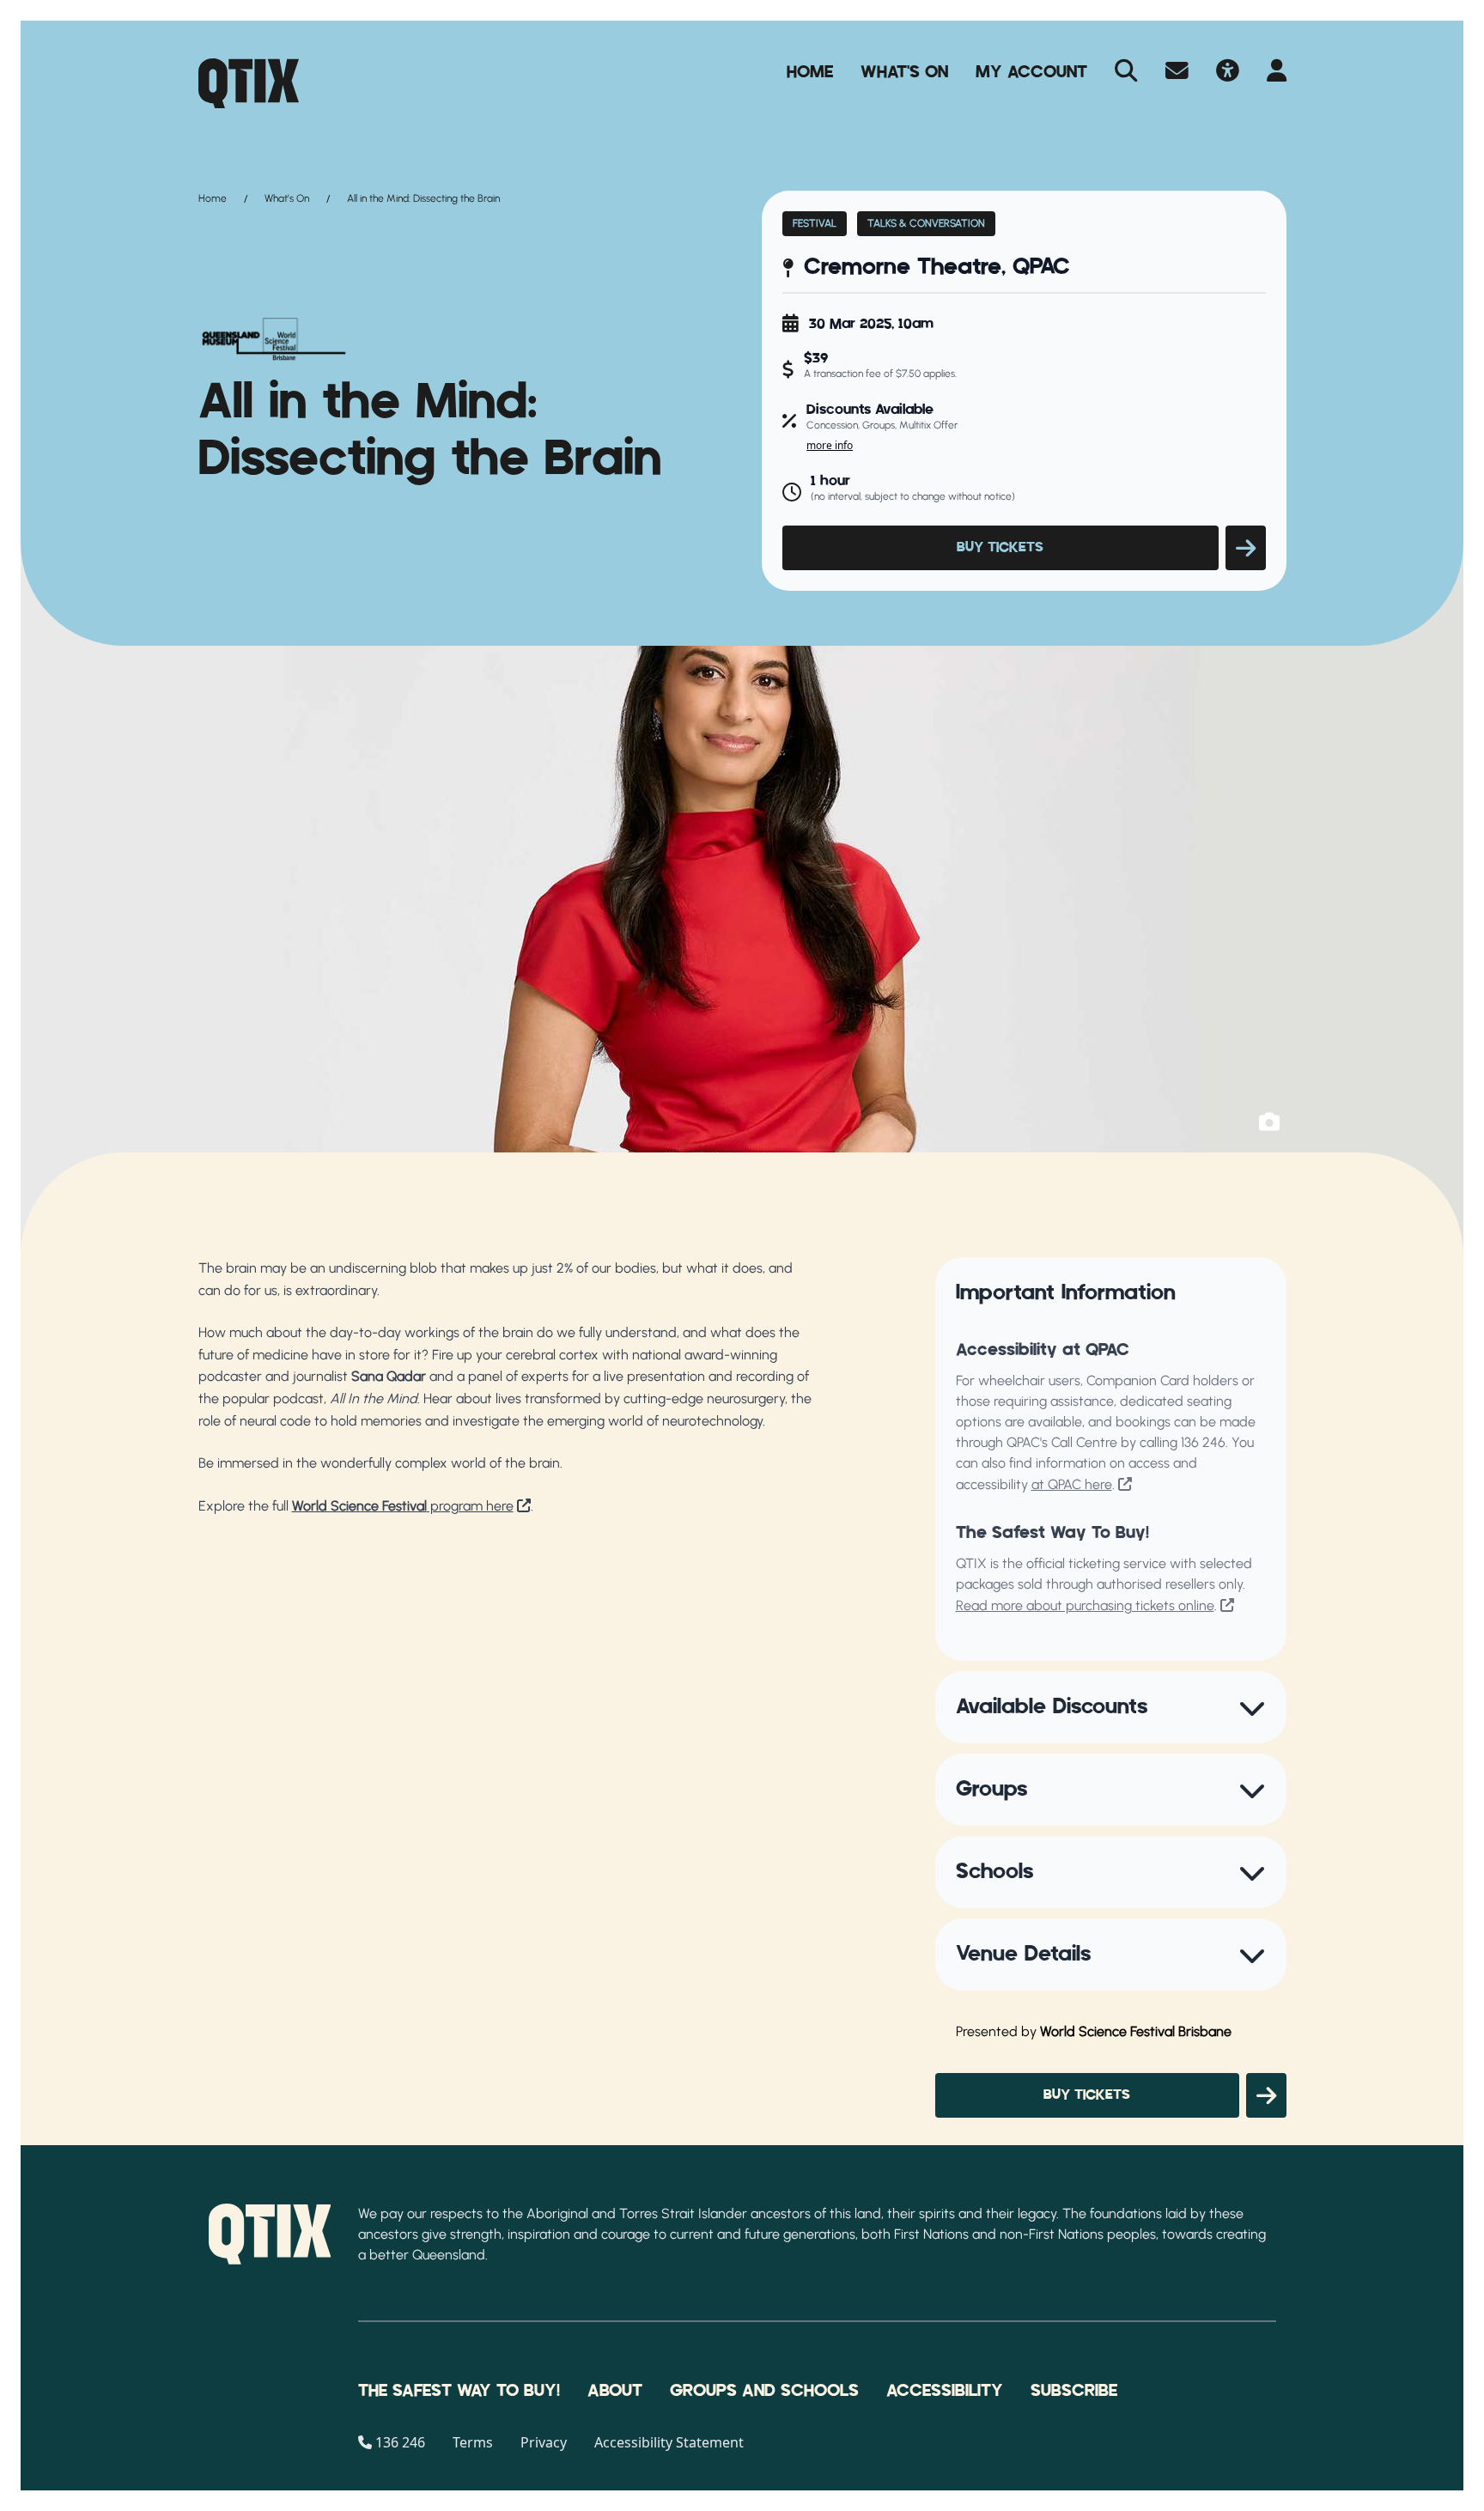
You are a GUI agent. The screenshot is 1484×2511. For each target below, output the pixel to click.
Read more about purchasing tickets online (1085, 1605)
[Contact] (1177, 72)
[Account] (1277, 72)
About (615, 2391)
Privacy (544, 2442)
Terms (473, 2442)
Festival (815, 223)
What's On (904, 72)
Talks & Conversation (926, 223)
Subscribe (1074, 2391)
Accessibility (945, 2391)
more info (830, 445)
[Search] (1126, 72)
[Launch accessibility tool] (1228, 72)
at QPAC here (1072, 1484)
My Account (1031, 72)
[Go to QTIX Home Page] (249, 83)
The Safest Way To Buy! (459, 2391)
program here (403, 1506)
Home (810, 72)
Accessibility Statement (669, 2442)
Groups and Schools (764, 2391)
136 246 (1203, 1442)
